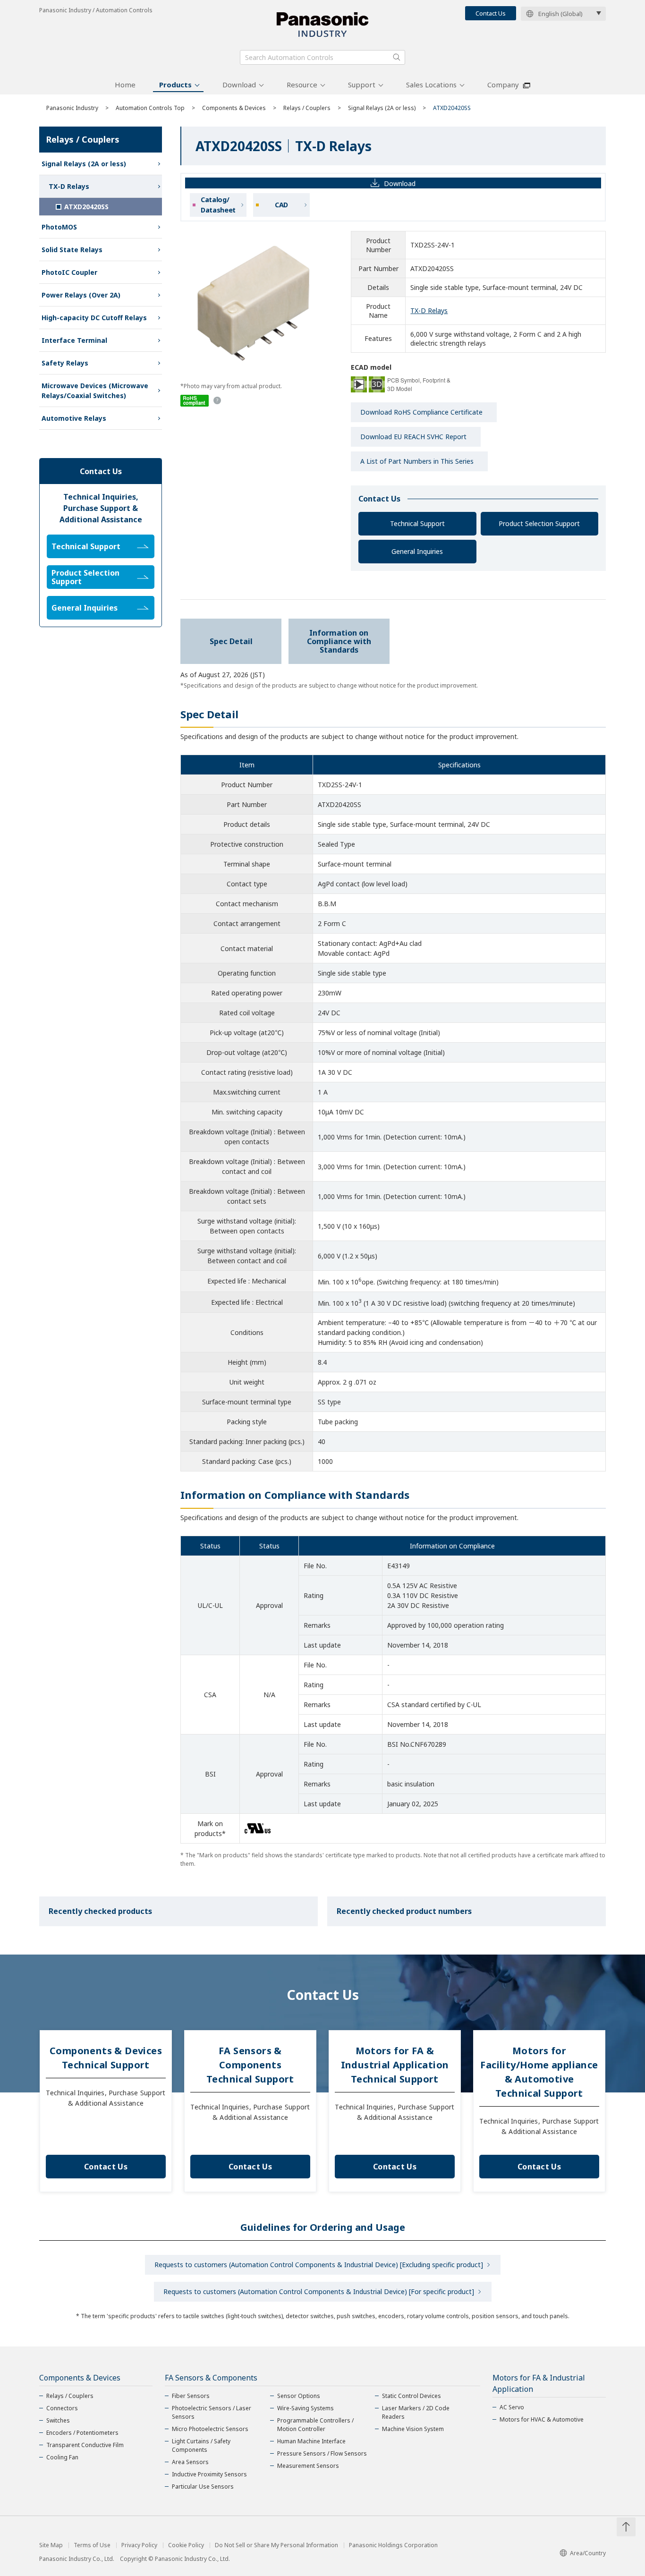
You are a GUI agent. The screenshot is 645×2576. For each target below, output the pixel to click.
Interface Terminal (74, 340)
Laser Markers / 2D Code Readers (416, 2412)
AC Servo (512, 2407)
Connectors (62, 2408)
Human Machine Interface (311, 2441)
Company (503, 85)
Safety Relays (65, 363)
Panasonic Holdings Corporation (393, 2545)
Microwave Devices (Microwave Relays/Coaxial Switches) (95, 391)
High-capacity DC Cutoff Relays (94, 318)
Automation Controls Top (150, 108)
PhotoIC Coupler (69, 272)
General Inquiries (417, 551)
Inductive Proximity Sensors (209, 2474)
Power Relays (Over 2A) (81, 295)
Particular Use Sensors (203, 2487)
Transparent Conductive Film (85, 2445)
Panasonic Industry (72, 108)
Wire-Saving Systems (306, 2408)
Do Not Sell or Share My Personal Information (276, 2545)
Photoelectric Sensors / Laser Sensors (212, 2412)
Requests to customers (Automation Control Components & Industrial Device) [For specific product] (319, 2291)
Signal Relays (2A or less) (382, 108)
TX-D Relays (429, 310)
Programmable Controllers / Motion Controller (315, 2425)
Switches (58, 2420)
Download (239, 85)
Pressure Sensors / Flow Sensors (322, 2453)
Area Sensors (190, 2462)
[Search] (397, 57)
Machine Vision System (413, 2429)
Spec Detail (231, 641)
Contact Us (491, 13)
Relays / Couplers (307, 108)
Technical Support (417, 523)
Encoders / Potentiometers (82, 2433)
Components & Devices (234, 108)
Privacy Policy (139, 2545)
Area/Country (588, 2553)
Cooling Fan (62, 2457)
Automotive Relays (74, 418)
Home (125, 85)
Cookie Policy (186, 2545)
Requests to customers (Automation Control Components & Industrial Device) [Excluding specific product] (319, 2265)
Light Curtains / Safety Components (201, 2445)
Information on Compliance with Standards (339, 641)
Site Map (51, 2545)
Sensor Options (299, 2396)
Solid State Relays (72, 250)
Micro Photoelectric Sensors (210, 2429)
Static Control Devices (412, 2396)
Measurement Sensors (308, 2466)
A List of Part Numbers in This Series (417, 461)
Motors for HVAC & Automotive (542, 2419)
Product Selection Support (539, 523)
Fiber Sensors (191, 2396)
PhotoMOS (59, 227)
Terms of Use (92, 2545)
